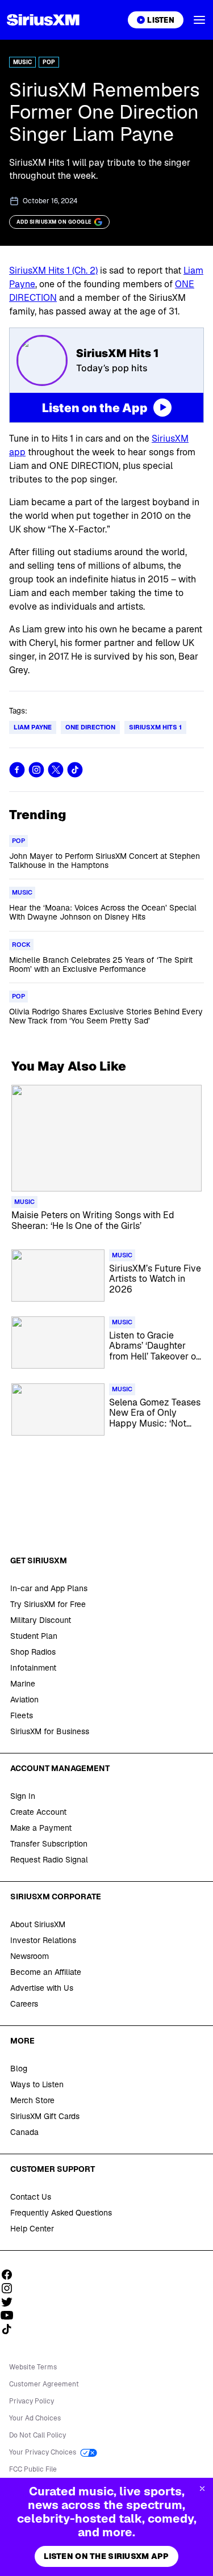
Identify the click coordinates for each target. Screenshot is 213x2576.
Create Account (38, 1812)
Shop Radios (33, 1652)
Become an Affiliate (46, 1972)
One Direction (90, 727)
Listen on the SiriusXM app (106, 2556)
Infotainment (33, 1668)
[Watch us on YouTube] (11, 2315)
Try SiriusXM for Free (48, 1604)
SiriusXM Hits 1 (155, 727)
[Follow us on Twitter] (11, 2302)
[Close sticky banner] (202, 2489)
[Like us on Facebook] (11, 2275)
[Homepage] (43, 20)
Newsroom (30, 1956)
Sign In (23, 1796)
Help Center (32, 2229)
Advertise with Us (42, 1988)
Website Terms (33, 2367)
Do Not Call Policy (37, 2435)
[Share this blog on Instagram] (36, 770)
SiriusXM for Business (50, 1731)
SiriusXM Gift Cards (45, 2116)
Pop (49, 62)
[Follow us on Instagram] (11, 2288)
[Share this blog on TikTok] (75, 770)
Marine (23, 1684)
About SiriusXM (38, 1924)
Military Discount (41, 1620)
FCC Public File (33, 2469)
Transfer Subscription (49, 1844)
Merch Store (32, 2100)
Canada (24, 2132)
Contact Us (31, 2197)
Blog (19, 2069)
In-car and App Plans (49, 1588)
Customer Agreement (44, 2384)
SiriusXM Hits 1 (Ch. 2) (53, 270)
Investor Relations (43, 1940)
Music (22, 62)
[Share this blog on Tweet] (56, 770)
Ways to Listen (37, 2084)
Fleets (22, 1715)
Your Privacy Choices (43, 2452)
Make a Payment (41, 1828)
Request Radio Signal (49, 1860)
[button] (199, 20)
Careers (24, 2004)
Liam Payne (33, 727)
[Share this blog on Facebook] (17, 770)
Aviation (24, 1700)
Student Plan (34, 1636)
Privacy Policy (32, 2401)
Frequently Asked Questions (61, 2213)
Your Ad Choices (35, 2418)
